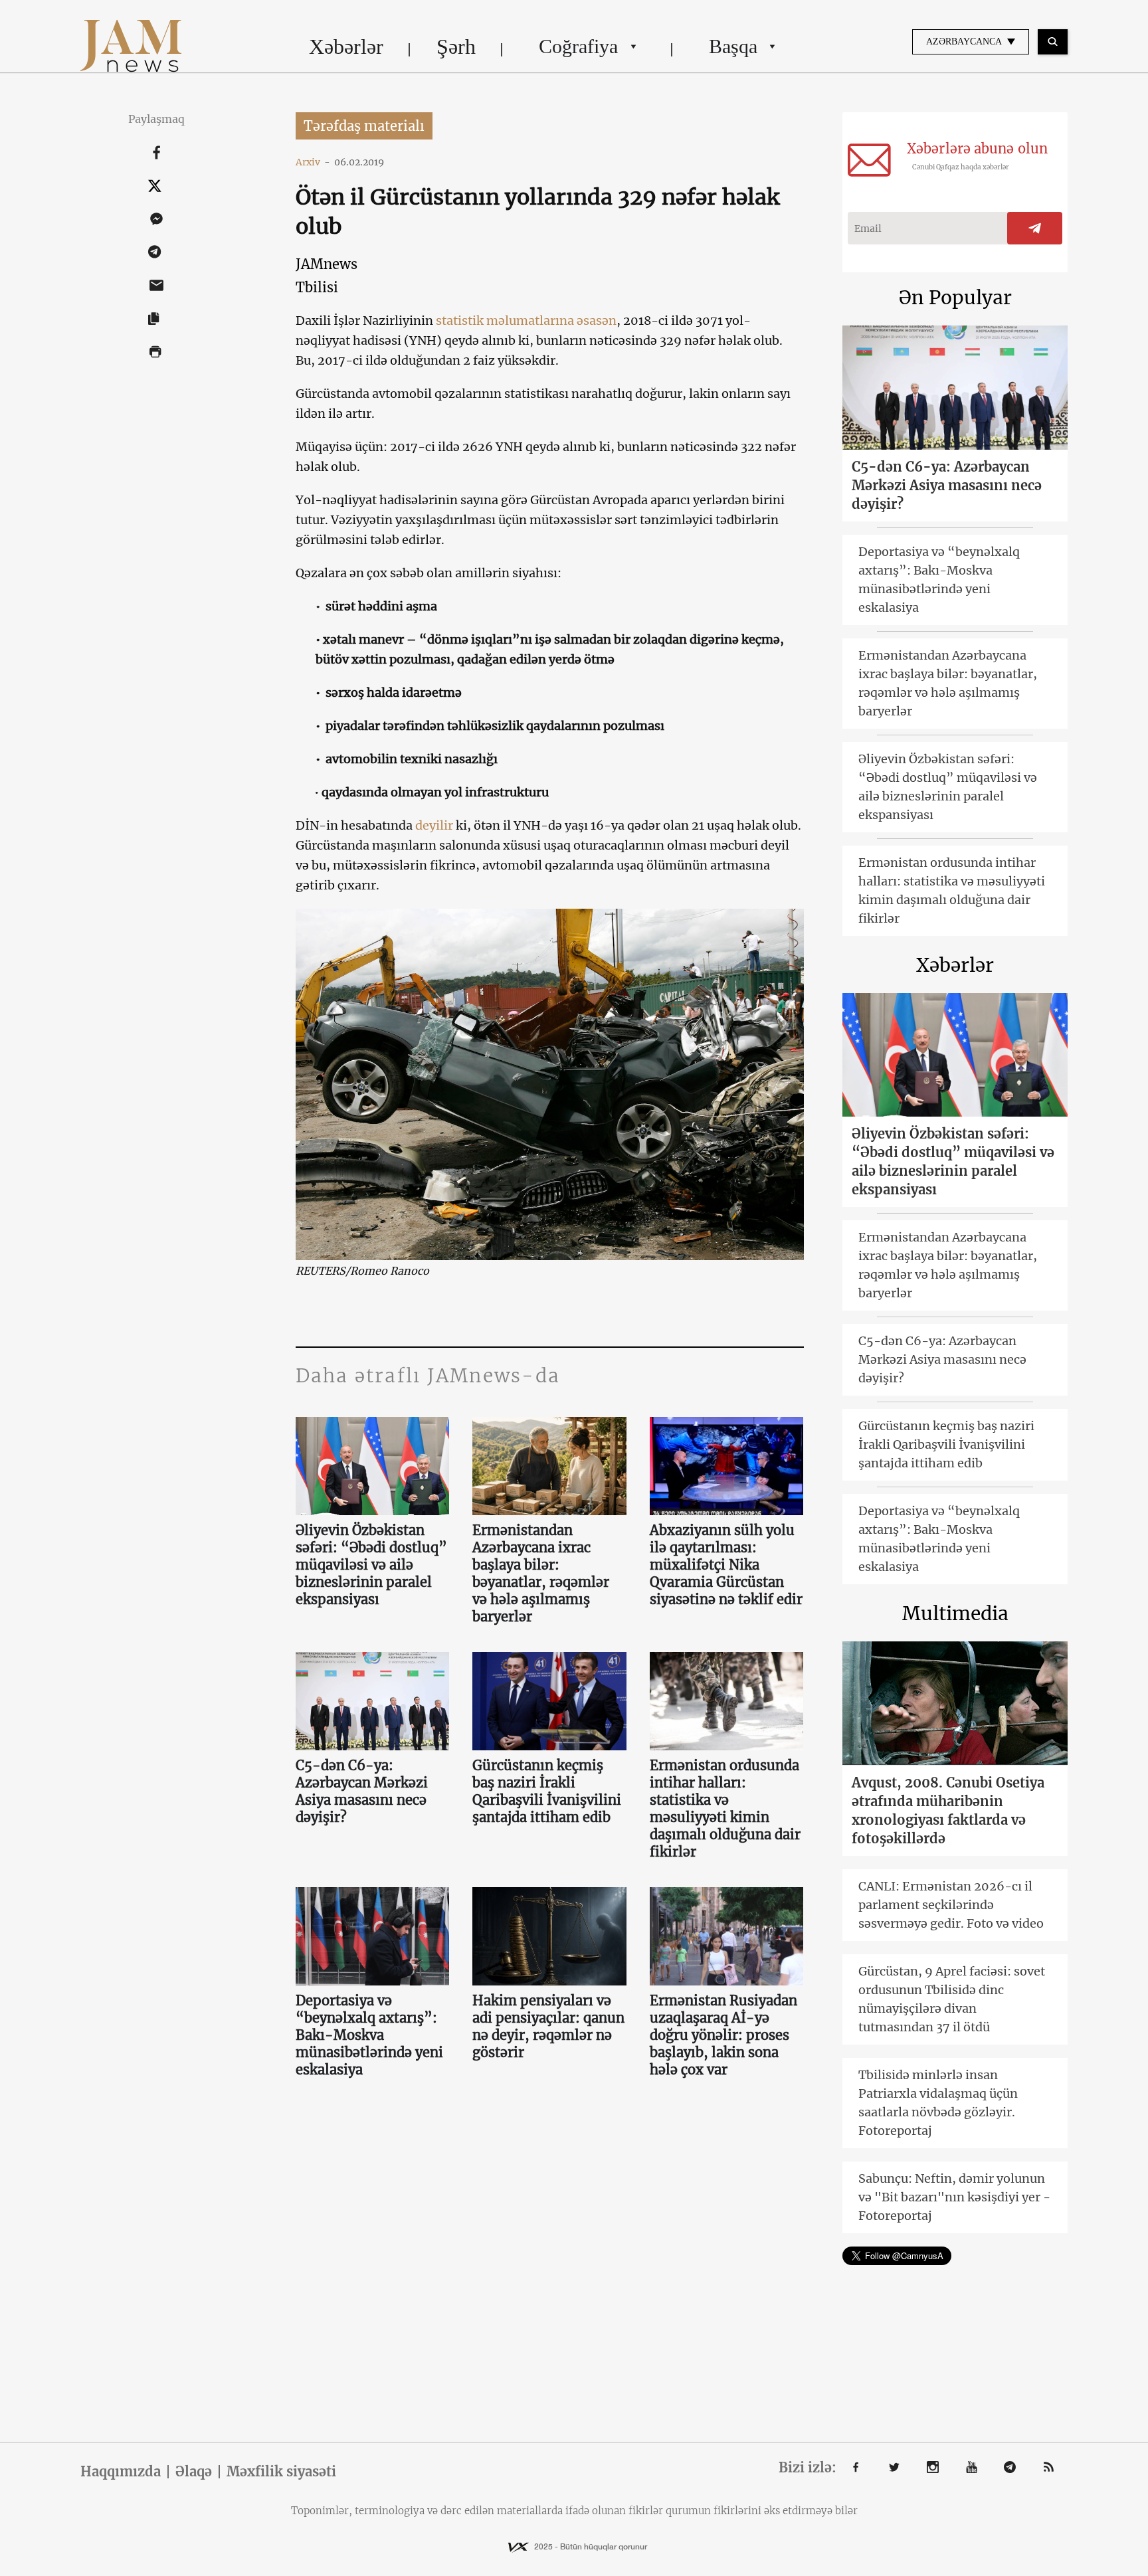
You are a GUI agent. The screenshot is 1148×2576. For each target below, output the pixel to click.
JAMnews (327, 264)
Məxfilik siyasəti (281, 2472)
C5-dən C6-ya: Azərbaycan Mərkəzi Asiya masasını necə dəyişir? (362, 1791)
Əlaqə (194, 2472)
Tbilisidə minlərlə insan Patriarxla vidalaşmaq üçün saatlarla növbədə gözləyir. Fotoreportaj (938, 2103)
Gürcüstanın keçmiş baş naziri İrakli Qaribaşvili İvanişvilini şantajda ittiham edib (547, 1791)
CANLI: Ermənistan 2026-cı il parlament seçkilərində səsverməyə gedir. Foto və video (951, 1905)
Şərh (456, 46)
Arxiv (313, 162)
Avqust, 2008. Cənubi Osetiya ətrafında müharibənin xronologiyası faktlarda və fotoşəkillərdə (948, 1810)
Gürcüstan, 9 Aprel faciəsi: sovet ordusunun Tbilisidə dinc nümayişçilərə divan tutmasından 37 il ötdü (952, 1999)
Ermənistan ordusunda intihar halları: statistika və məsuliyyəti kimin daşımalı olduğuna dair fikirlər (725, 1808)
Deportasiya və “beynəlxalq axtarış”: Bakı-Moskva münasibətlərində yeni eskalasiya (369, 2035)
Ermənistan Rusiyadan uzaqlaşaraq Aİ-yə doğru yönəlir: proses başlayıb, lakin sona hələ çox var (723, 2035)
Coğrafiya (578, 46)
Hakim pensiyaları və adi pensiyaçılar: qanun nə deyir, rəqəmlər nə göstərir (548, 2026)
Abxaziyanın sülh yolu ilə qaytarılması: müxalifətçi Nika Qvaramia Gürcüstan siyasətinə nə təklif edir (726, 1565)
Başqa (733, 46)
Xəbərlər (346, 46)
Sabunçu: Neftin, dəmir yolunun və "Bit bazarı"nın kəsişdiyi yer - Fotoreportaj (954, 2197)
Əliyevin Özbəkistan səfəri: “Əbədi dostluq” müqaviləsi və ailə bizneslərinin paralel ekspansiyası (371, 1565)
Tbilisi (317, 287)
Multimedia (955, 1613)
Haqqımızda (121, 2472)
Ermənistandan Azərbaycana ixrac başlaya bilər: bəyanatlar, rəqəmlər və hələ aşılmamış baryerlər (541, 1573)
